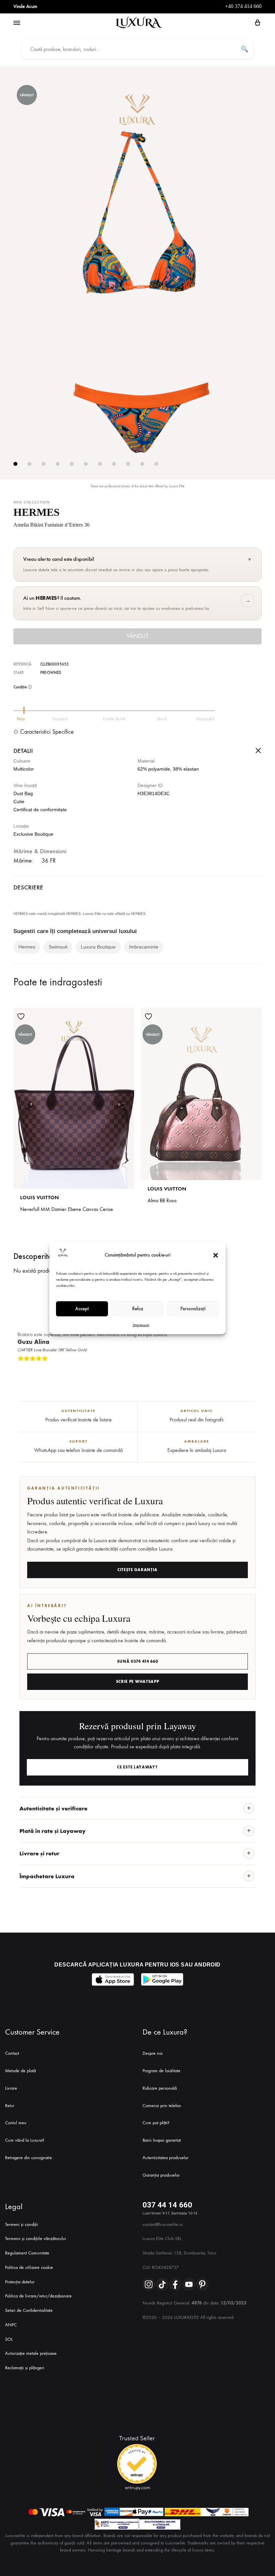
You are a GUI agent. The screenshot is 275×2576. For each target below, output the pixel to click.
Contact (12, 2053)
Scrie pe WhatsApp (138, 1682)
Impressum (141, 1325)
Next (255, 1369)
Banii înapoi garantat (162, 2140)
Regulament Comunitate (27, 2253)
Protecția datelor (20, 2282)
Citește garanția (137, 1570)
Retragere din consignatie (29, 2158)
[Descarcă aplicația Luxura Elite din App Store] (113, 1979)
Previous (249, 1369)
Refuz (138, 1309)
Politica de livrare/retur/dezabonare (38, 2296)
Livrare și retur (39, 1853)
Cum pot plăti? (156, 2123)
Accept (82, 1309)
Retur (10, 2106)
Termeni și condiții (21, 2224)
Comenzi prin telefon (162, 2106)
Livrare (11, 2088)
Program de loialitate (161, 2071)
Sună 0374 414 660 (138, 1661)
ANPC (11, 2325)
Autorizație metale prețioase (31, 2353)
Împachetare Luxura (47, 1876)
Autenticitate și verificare (53, 1808)
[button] (216, 1255)
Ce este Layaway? (137, 1767)
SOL (9, 2339)
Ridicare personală (160, 2088)
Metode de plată (20, 2071)
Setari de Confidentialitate (29, 2310)
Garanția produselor (161, 2175)
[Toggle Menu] (17, 23)
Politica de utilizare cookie (29, 2267)
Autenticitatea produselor (166, 2158)
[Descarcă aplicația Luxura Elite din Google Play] (162, 1979)
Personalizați (193, 1309)
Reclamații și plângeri (25, 2368)
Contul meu (16, 2123)
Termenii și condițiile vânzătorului (36, 2239)
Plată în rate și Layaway (52, 1831)
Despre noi (153, 2053)
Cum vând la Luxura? (25, 2140)
